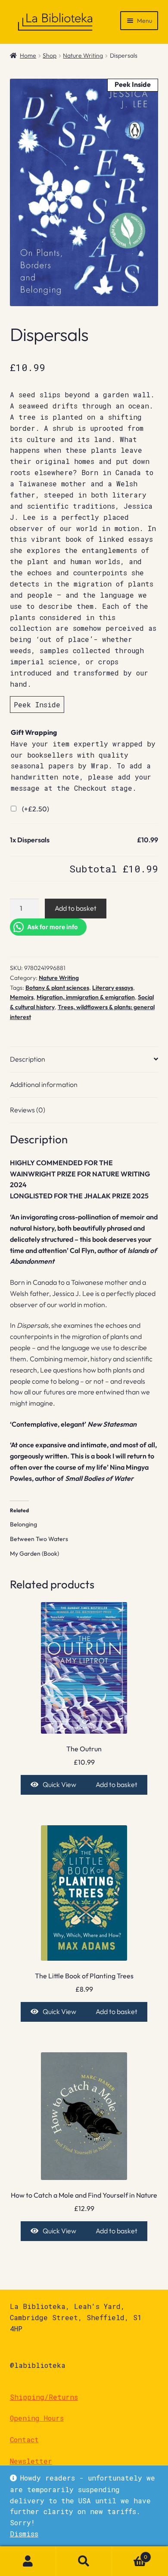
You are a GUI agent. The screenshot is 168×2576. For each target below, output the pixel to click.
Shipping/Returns (44, 2397)
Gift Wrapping (34, 732)
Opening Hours (37, 2418)
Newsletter (31, 2461)
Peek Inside (37, 705)
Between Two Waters (39, 1539)
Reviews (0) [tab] (28, 1110)
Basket (130, 2554)
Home (28, 55)
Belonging (23, 1524)
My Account (28, 2561)
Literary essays (113, 988)
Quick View (59, 1784)
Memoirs (22, 997)
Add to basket (76, 908)
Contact (24, 2439)
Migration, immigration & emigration (86, 997)
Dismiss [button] (24, 2534)
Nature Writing (83, 55)
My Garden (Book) (34, 1554)
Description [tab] (28, 1059)
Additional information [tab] (44, 1084)
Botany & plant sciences (57, 988)
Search (84, 2561)
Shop (50, 55)
